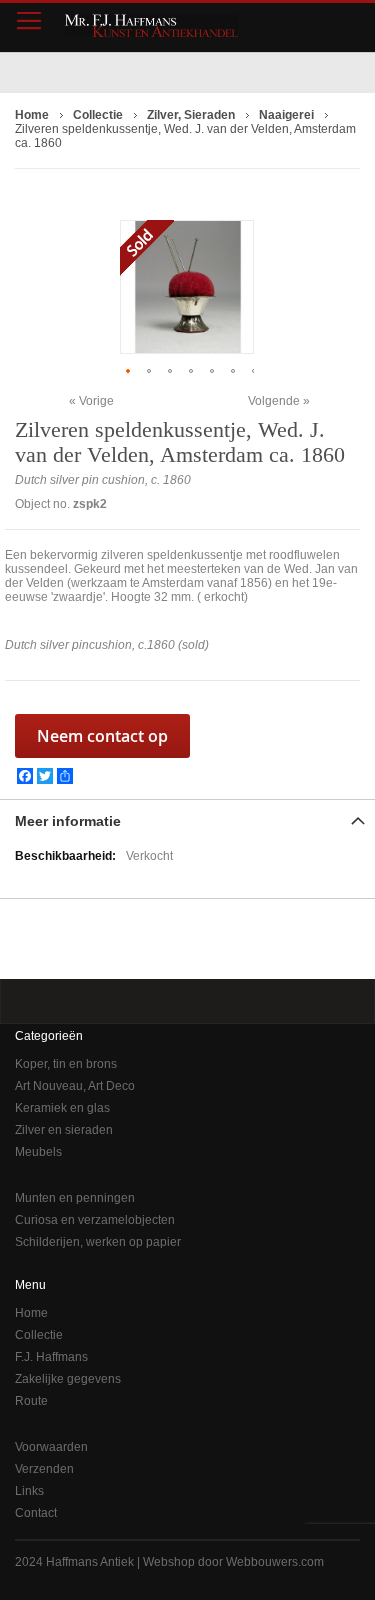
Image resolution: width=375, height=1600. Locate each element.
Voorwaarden (51, 1447)
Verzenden (44, 1469)
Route (31, 1401)
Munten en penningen (75, 1198)
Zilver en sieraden (64, 1130)
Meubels (38, 1152)
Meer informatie (68, 821)
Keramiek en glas (62, 1108)
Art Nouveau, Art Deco (75, 1086)
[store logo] (151, 25)
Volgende (274, 401)
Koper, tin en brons (66, 1064)
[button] (130, 370)
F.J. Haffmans (51, 1357)
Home (31, 1313)
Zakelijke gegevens (68, 1379)
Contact (36, 1513)
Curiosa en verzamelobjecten (95, 1220)
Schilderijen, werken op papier (98, 1242)
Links (29, 1491)
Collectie (39, 1335)
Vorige (96, 400)
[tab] (187, 819)
